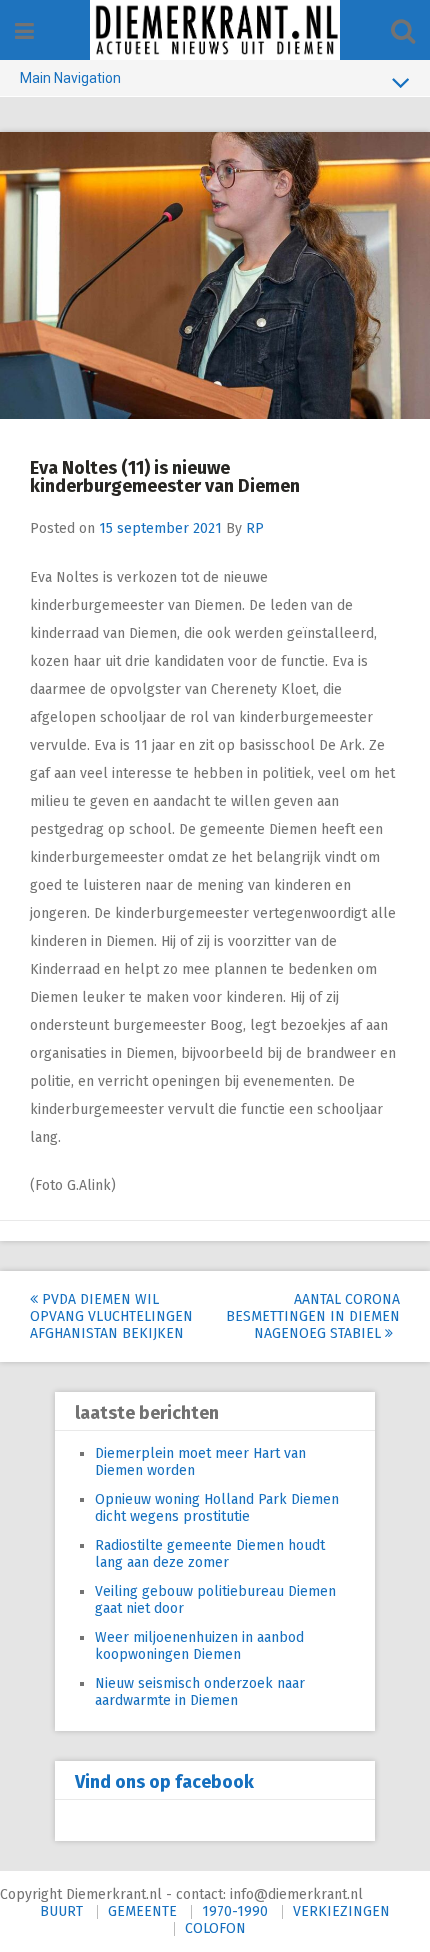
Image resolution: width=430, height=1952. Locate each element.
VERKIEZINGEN (341, 1911)
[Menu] (24, 31)
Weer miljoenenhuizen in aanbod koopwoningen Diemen (199, 1646)
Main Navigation (70, 78)
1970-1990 (235, 1911)
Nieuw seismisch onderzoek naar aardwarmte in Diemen (200, 1692)
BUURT (61, 1911)
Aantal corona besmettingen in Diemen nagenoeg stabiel (313, 1316)
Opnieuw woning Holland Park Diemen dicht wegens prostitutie (217, 1508)
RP (255, 528)
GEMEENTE (142, 1911)
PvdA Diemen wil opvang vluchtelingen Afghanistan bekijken (111, 1316)
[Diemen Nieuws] (215, 30)
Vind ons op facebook (164, 1782)
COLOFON (215, 1928)
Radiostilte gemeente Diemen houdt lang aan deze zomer (210, 1554)
